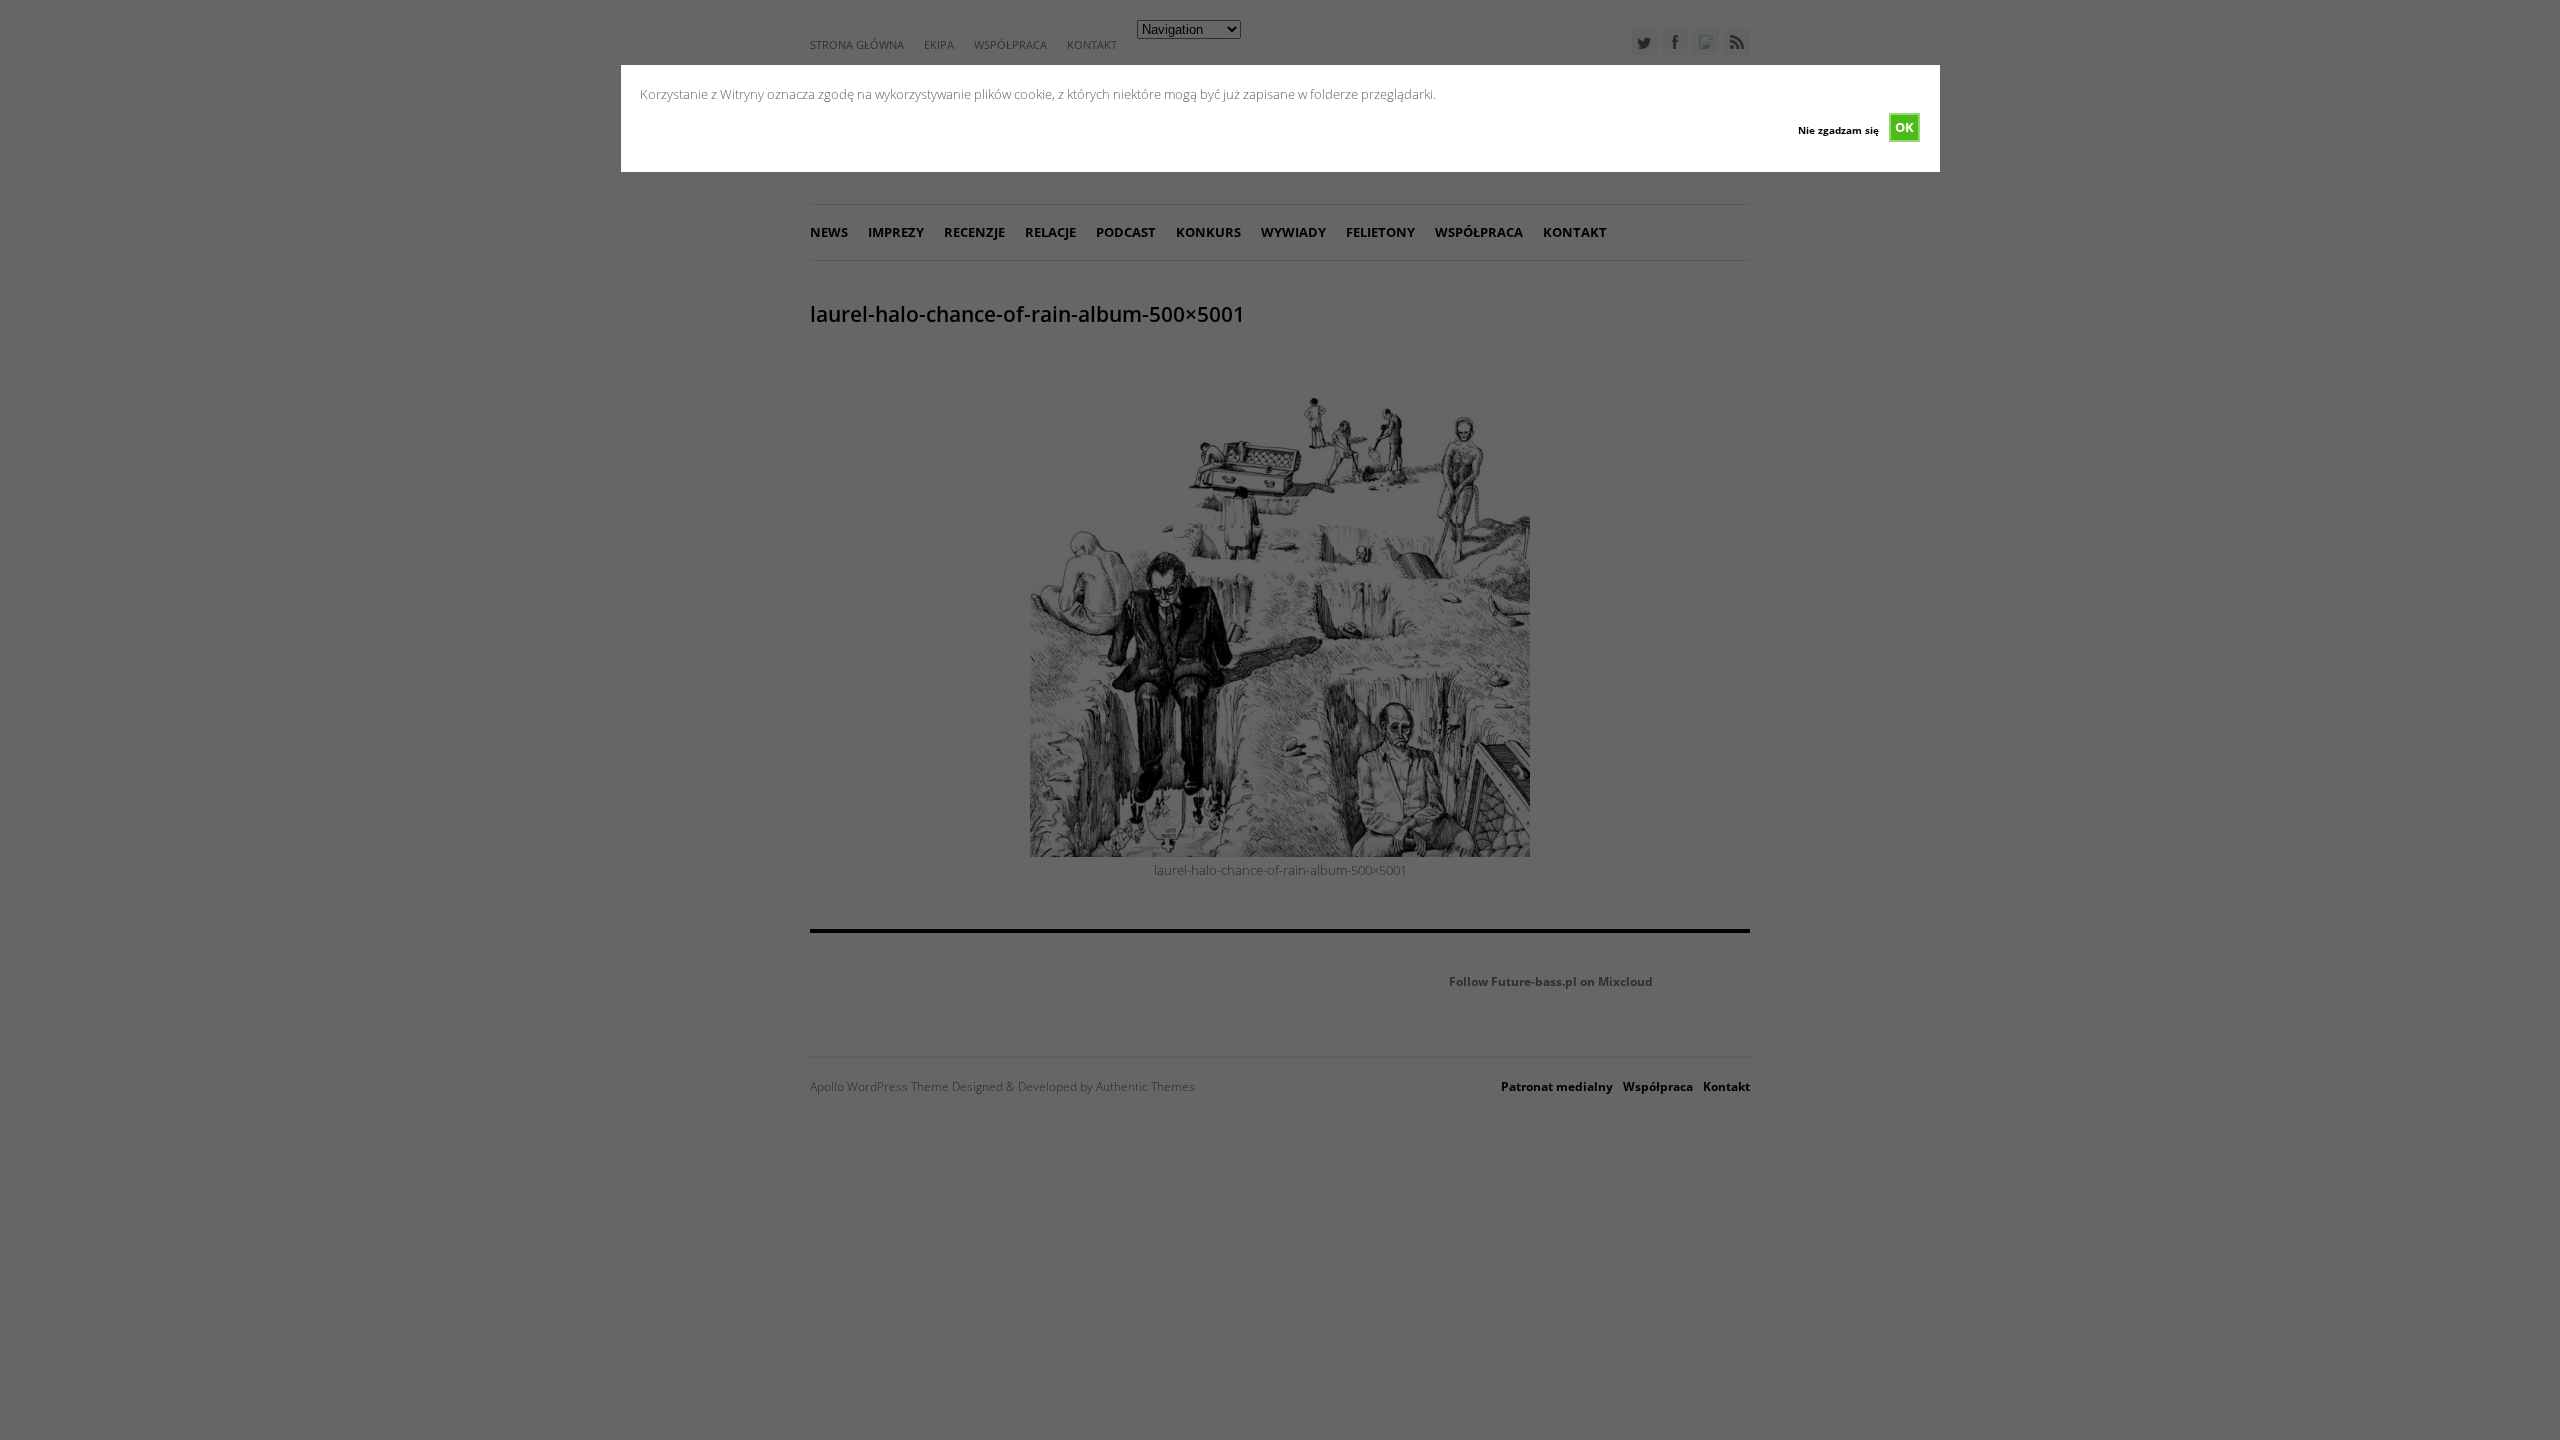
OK (1904, 127)
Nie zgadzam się (1838, 130)
